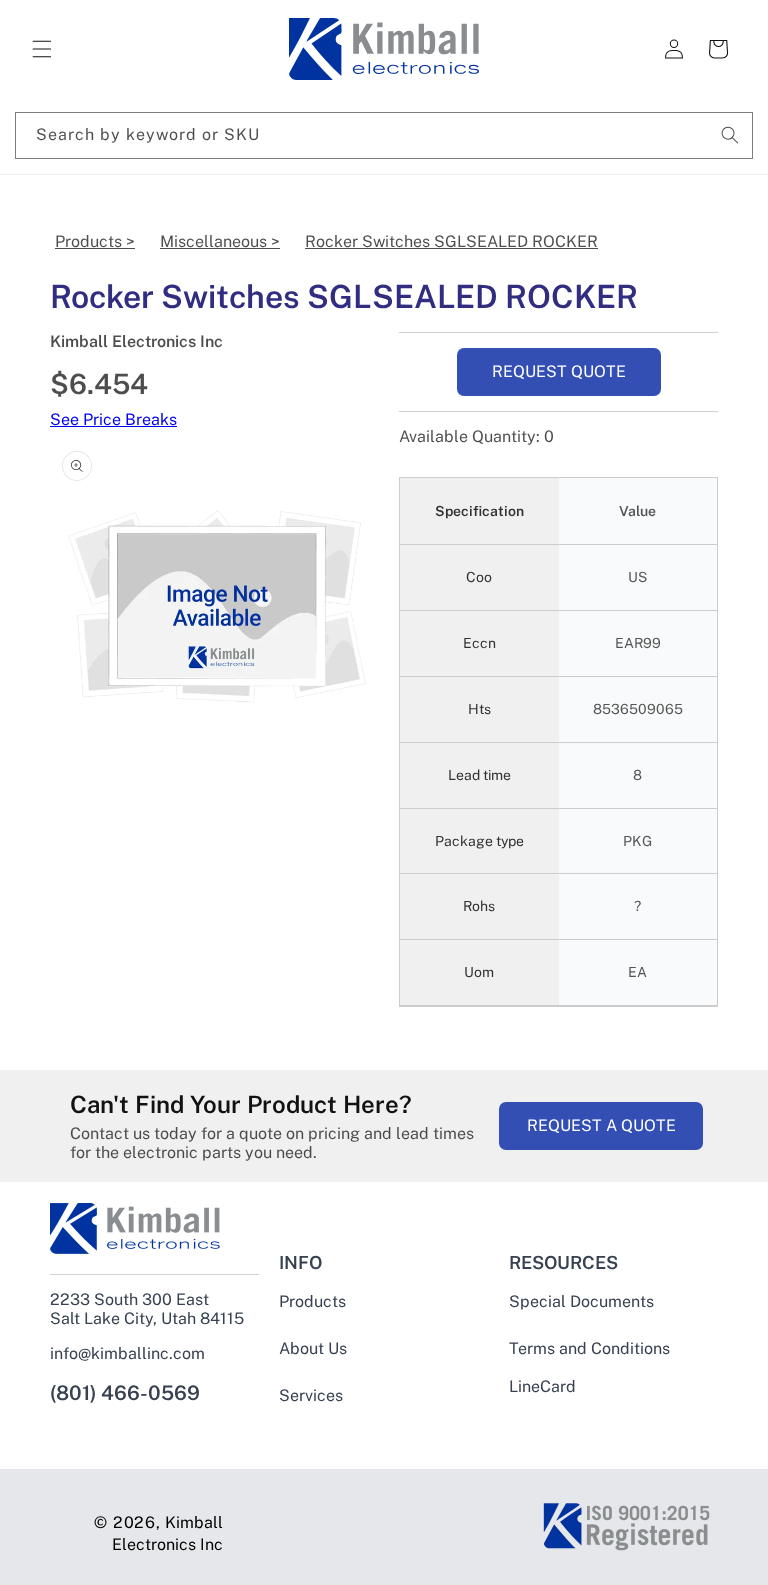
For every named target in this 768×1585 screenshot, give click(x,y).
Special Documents (581, 1302)
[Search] (730, 135)
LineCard (542, 1387)
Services (311, 1395)
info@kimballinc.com (127, 1353)
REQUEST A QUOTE (601, 1125)
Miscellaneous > (220, 241)
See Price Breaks (113, 419)
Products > (95, 241)
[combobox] (384, 135)
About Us (313, 1348)
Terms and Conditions (589, 1348)
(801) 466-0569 (125, 1393)
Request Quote (559, 371)
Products (312, 1302)
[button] (42, 49)
